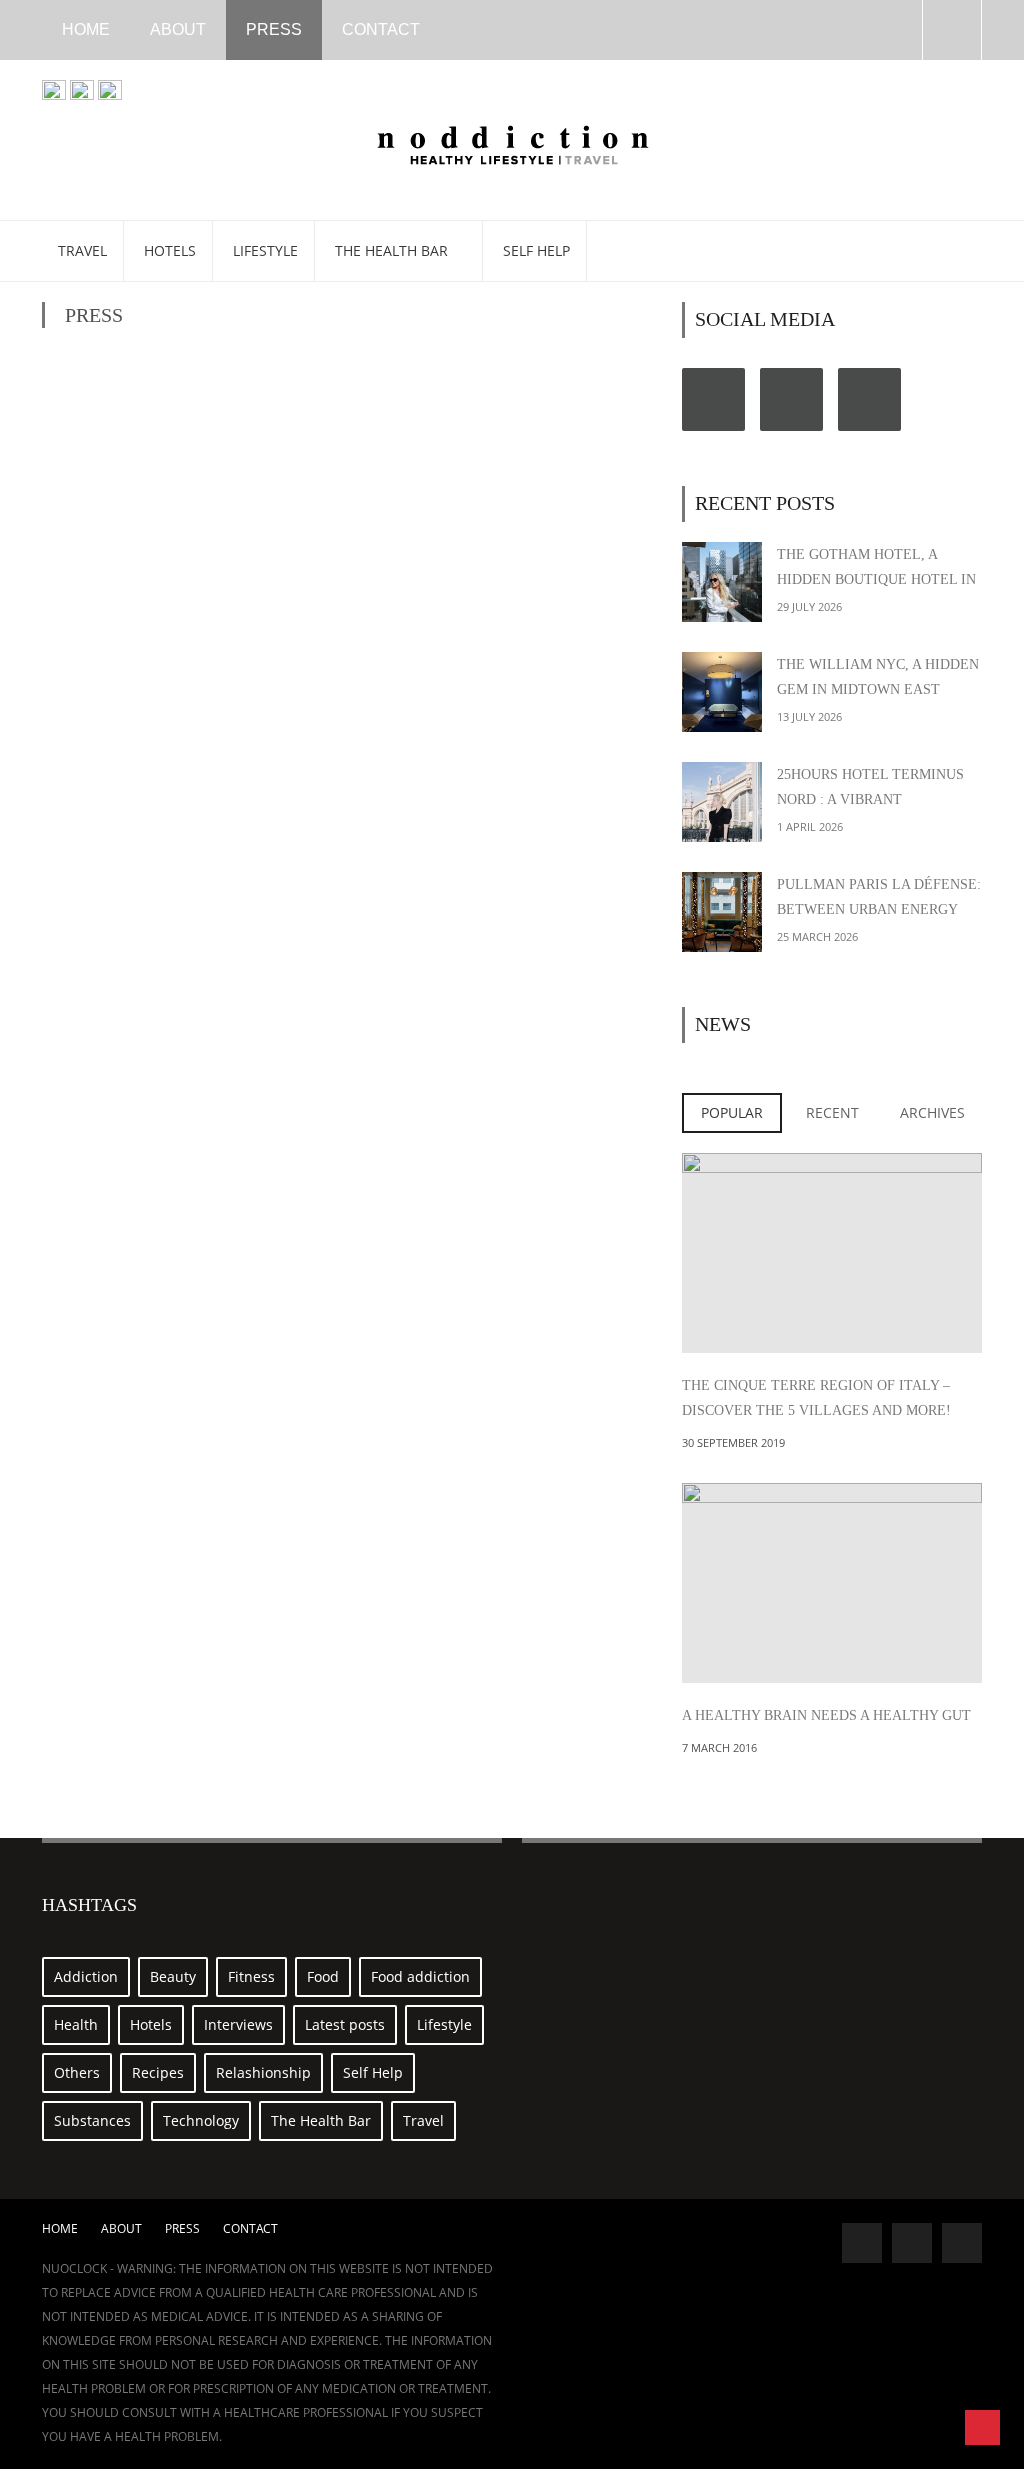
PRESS (274, 29)
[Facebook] (713, 399)
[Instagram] (869, 399)
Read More (832, 1313)
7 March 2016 (719, 1747)
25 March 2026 (817, 936)
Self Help (536, 250)
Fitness (251, 1976)
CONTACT (381, 29)
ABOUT (178, 29)
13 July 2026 (809, 716)
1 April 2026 (810, 826)
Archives (932, 1112)
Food (323, 1976)
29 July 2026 (809, 606)
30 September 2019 (733, 1442)
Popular (732, 1112)
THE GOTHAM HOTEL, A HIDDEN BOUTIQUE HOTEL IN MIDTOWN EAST (876, 579)
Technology (201, 2120)
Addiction (86, 1976)
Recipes (158, 2072)
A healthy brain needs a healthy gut (826, 1715)
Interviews (238, 2024)
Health (76, 2024)
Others (77, 2072)
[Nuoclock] (512, 142)
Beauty (173, 1976)
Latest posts (345, 2024)
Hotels (170, 250)
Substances (92, 2120)
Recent (832, 1112)
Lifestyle (265, 250)
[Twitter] (791, 399)
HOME (86, 29)
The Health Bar (393, 250)
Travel (82, 250)
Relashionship (263, 2072)
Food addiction (420, 1976)
